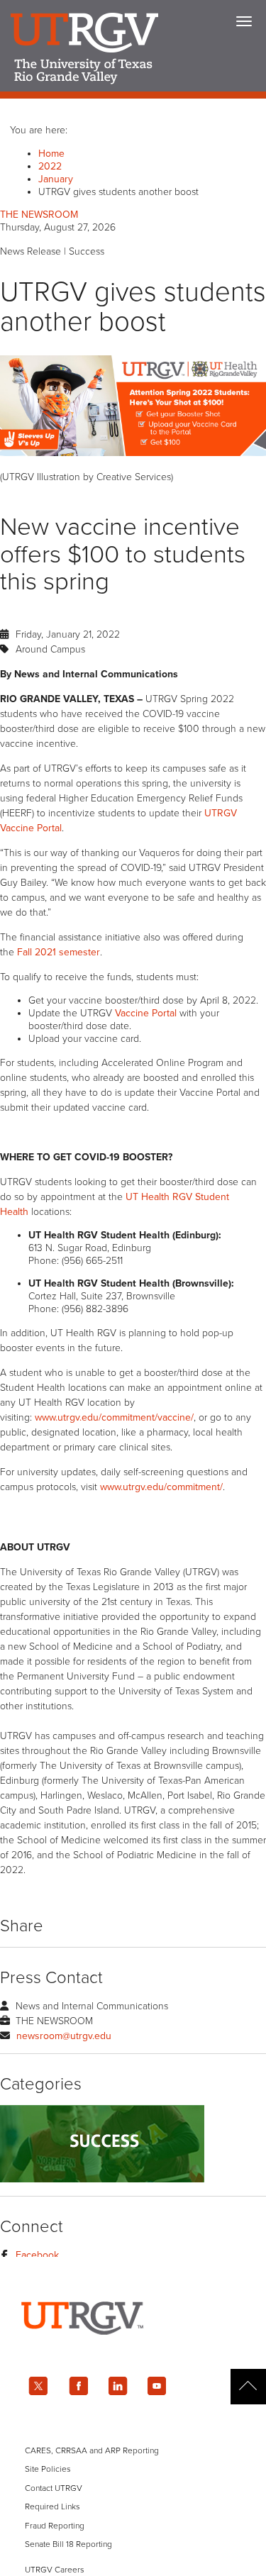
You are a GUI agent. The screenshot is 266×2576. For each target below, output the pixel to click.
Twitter (38, 2386)
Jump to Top (248, 2387)
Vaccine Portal (146, 1013)
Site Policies (48, 2469)
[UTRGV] (133, 2347)
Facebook (37, 2255)
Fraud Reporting (55, 2526)
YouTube (157, 2386)
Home (51, 154)
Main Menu (244, 21)
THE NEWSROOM (39, 215)
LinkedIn (118, 2386)
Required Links (52, 2506)
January (56, 179)
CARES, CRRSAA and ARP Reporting (92, 2450)
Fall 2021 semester (59, 952)
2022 (50, 166)
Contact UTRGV (54, 2488)
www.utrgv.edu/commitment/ (161, 1487)
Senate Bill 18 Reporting (68, 2544)
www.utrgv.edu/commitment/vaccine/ (114, 1417)
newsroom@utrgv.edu (64, 2036)
